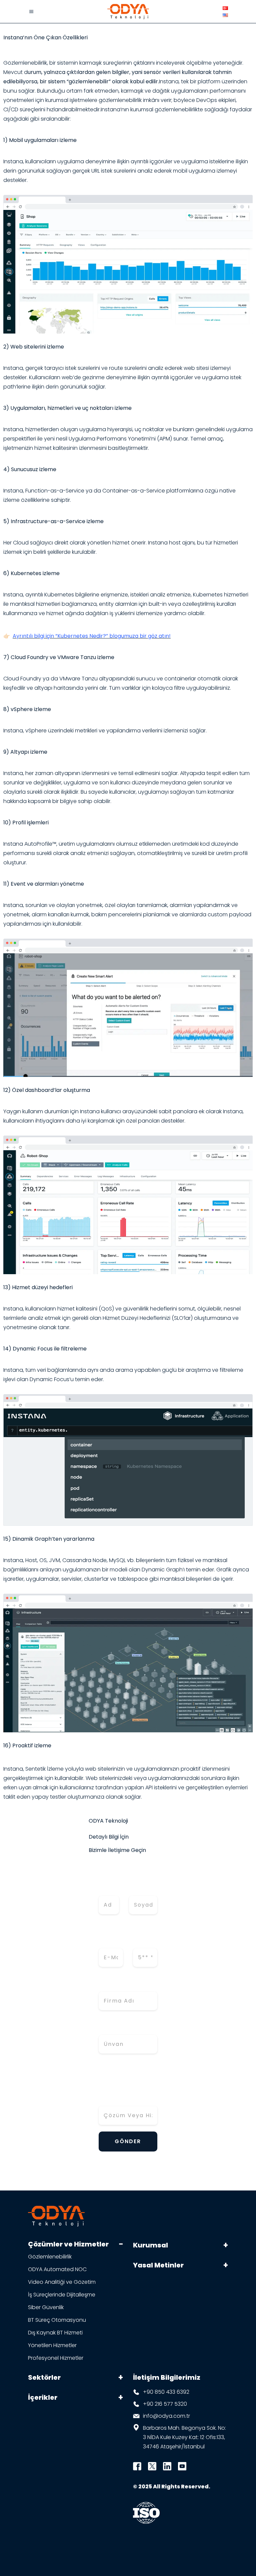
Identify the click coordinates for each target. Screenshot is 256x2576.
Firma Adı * (115, 1985)
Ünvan (108, 2028)
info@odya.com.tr (166, 2416)
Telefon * (144, 1937)
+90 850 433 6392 (166, 2392)
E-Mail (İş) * (108, 1937)
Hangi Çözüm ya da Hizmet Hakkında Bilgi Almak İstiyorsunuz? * (128, 2085)
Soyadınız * (143, 1884)
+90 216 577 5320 (165, 2404)
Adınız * (107, 1884)
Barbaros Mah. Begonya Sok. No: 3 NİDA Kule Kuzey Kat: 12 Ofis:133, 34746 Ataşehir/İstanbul (184, 2437)
